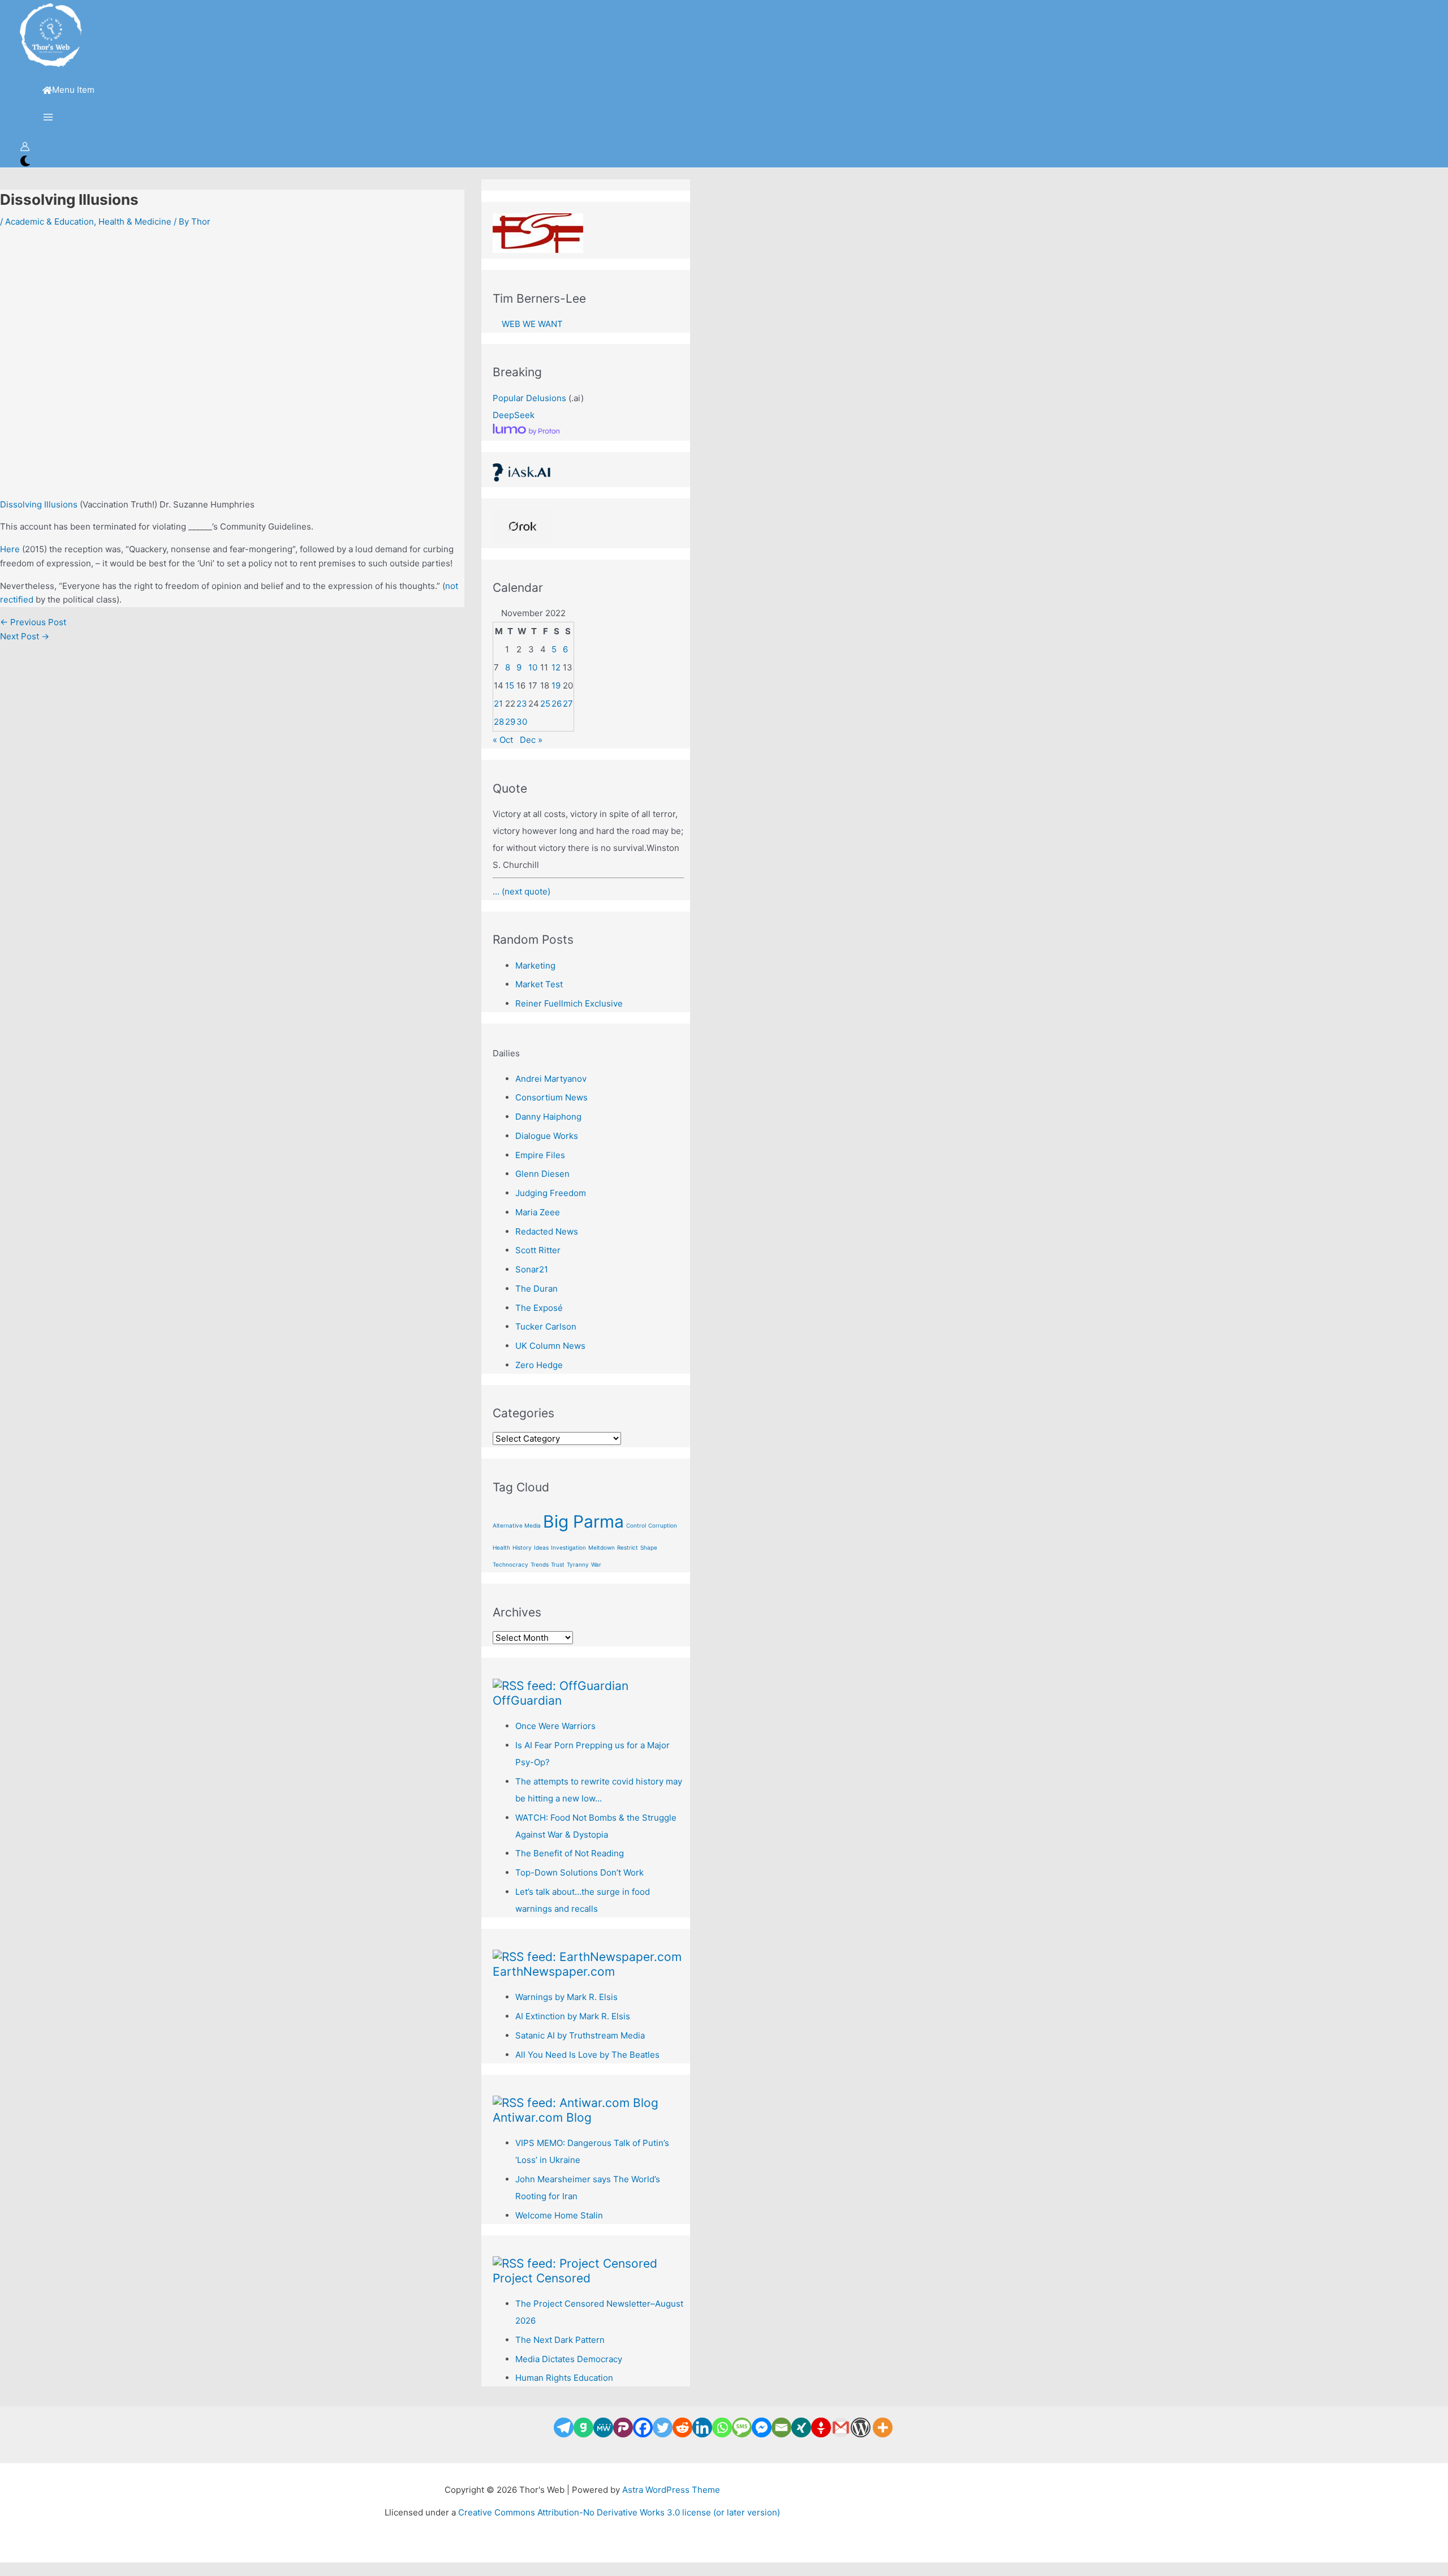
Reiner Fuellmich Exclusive (569, 1003)
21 (498, 704)
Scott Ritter (538, 1250)
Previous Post (33, 622)
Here (10, 549)
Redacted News (547, 1231)
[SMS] (742, 2427)
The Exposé (539, 1308)
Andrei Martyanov (551, 1079)
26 (557, 704)
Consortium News (551, 1097)
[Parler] (623, 2427)
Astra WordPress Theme (671, 2490)
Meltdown (602, 1547)
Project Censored (542, 2278)
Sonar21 (532, 1269)
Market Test (539, 984)
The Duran (536, 1289)
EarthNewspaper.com (554, 1971)
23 (522, 704)
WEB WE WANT (528, 324)
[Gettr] (821, 2427)
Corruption (663, 1525)
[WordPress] (861, 2427)
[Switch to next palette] (25, 162)
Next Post (25, 636)
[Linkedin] (702, 2427)
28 (499, 722)
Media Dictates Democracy (569, 2359)
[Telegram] (564, 2427)
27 (568, 704)
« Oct (503, 740)
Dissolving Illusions (39, 504)
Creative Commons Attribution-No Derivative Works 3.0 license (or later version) (619, 2512)
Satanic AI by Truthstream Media (580, 2035)
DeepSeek (514, 415)
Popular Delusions (529, 398)
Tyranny (578, 1564)
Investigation (568, 1547)
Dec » (531, 740)
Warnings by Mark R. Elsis (566, 1997)
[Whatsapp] (722, 2427)
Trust (558, 1564)
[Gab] (583, 2427)
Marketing (535, 966)
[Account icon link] (25, 149)
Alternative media (517, 1525)
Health (501, 1547)
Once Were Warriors (555, 1726)
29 (510, 722)
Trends (540, 1564)
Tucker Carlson (546, 1326)
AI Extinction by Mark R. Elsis (573, 2016)
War (596, 1564)
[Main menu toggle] (48, 118)
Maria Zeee (538, 1212)
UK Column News (550, 1346)
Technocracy (510, 1564)
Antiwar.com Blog (542, 2117)
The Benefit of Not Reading (570, 1853)
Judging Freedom (551, 1193)
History (522, 1547)
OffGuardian (527, 1700)
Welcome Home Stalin (559, 2215)
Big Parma (583, 1521)
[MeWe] (603, 2427)
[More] (883, 2427)
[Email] (781, 2427)
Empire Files (540, 1155)
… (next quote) (522, 891)
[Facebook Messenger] (762, 2427)
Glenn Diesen (542, 1174)
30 (522, 722)
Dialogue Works (547, 1136)
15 (510, 685)
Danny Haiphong (548, 1117)
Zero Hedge (539, 1365)
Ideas (541, 1547)
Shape (649, 1547)
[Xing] (801, 2427)
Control (636, 1525)
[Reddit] (682, 2427)
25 (545, 704)
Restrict (628, 1547)
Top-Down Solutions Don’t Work (579, 1872)
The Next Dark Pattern (560, 2340)
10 (533, 667)
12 (556, 667)
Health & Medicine (135, 222)
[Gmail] (841, 2427)
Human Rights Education (564, 2378)
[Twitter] (663, 2427)
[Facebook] (643, 2427)
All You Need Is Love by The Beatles (587, 2055)
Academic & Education (49, 222)
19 (556, 685)
